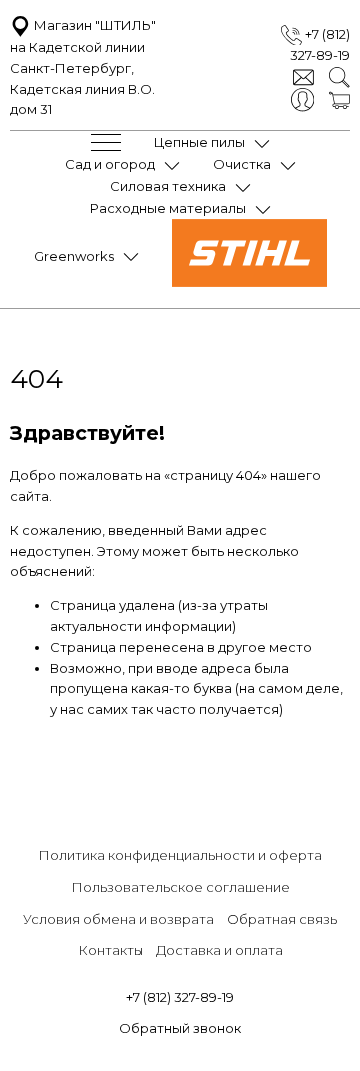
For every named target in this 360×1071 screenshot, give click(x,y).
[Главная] (249, 282)
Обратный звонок (180, 1028)
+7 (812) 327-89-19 (180, 997)
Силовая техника (168, 186)
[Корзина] (339, 99)
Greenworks (74, 256)
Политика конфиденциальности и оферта (180, 855)
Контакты (110, 950)
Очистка (242, 164)
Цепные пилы (199, 142)
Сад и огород (110, 164)
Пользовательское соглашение (180, 887)
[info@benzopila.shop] (303, 76)
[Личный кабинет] (302, 98)
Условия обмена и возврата (118, 919)
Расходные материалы (168, 208)
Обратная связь (282, 919)
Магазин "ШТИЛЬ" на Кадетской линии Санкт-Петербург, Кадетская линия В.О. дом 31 (83, 67)
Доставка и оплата (219, 950)
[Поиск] (339, 76)
